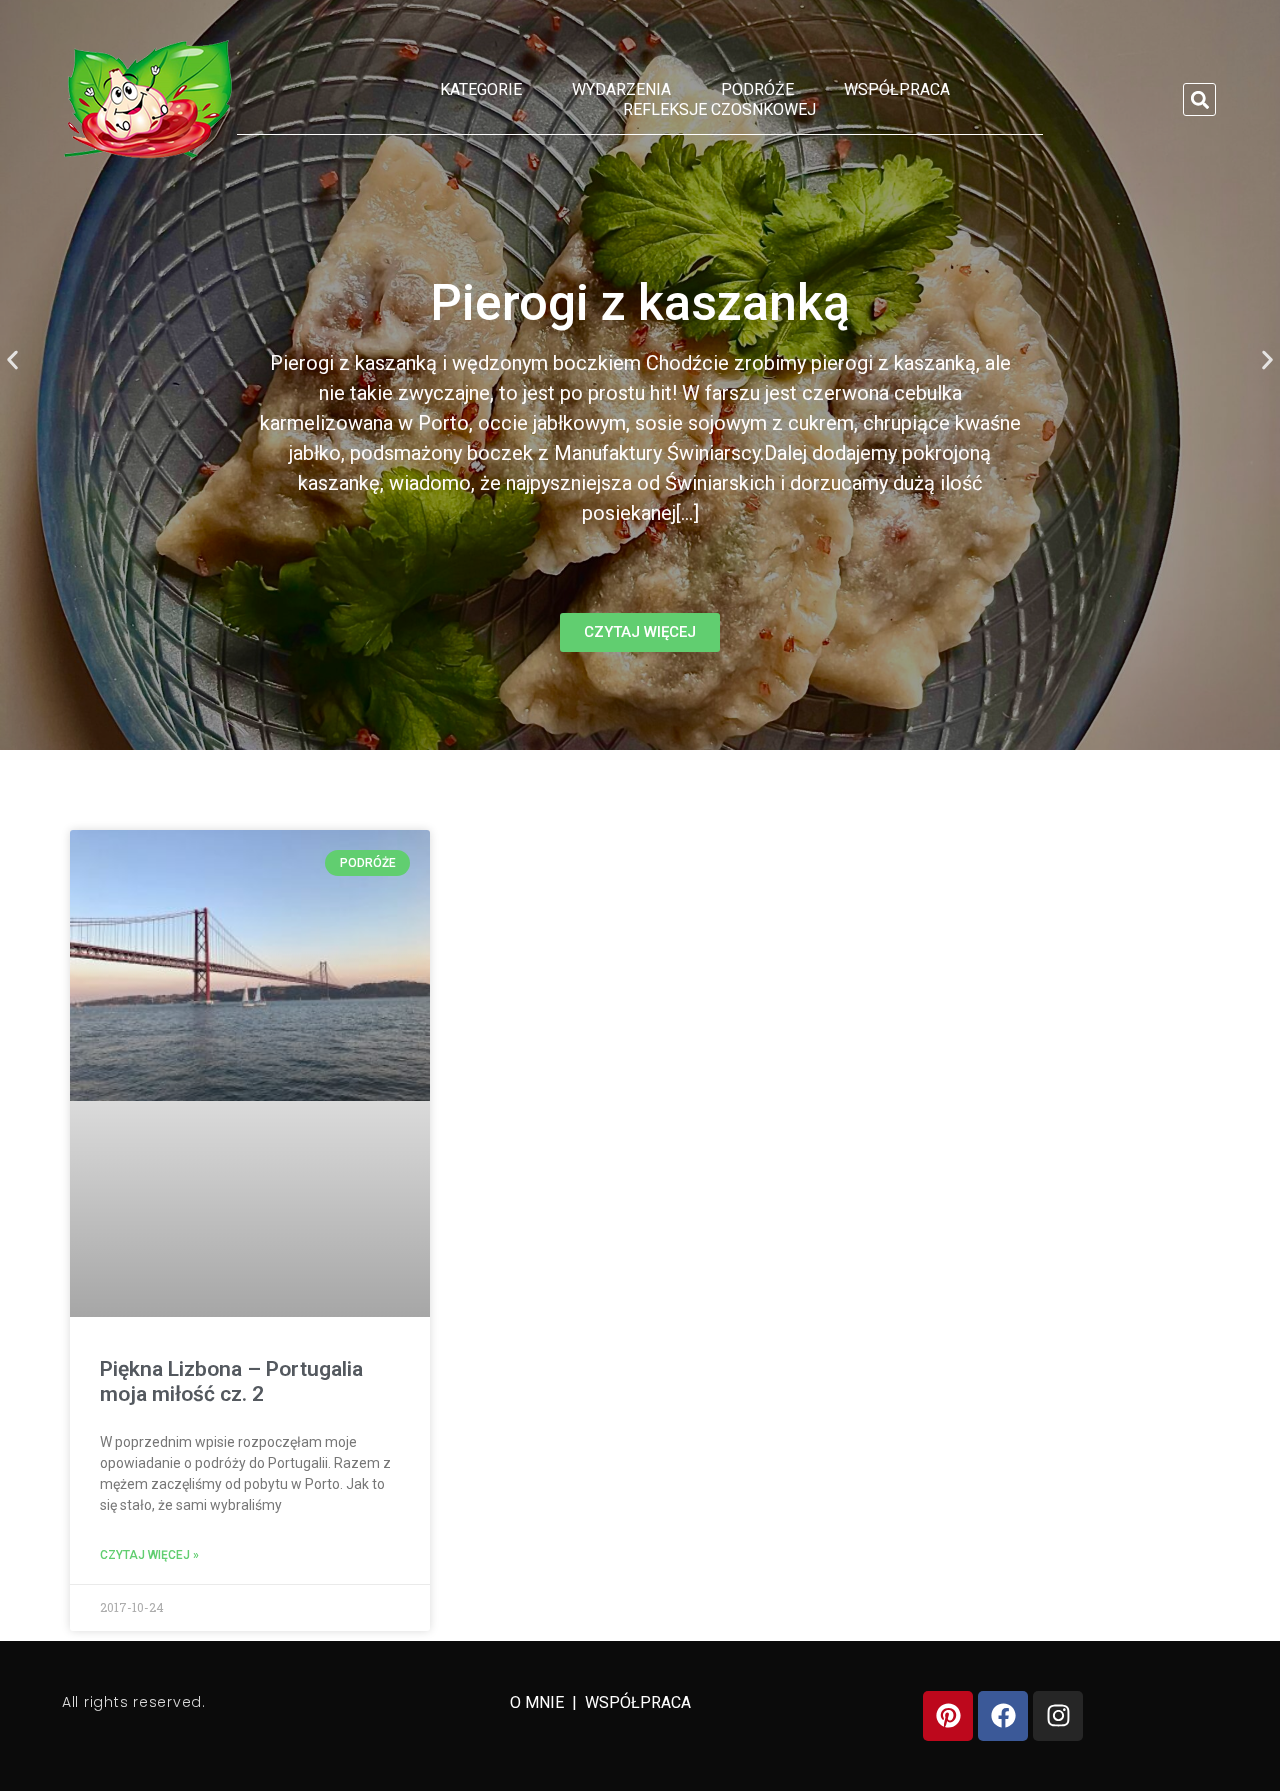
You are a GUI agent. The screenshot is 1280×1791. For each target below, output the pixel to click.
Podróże (757, 89)
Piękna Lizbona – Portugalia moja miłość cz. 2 (231, 1381)
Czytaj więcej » (149, 1555)
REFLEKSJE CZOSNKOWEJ (719, 109)
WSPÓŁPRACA (638, 1702)
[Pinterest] (948, 1716)
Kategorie (481, 89)
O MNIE (539, 1702)
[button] (1199, 99)
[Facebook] (1003, 1716)
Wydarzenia (621, 89)
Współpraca (897, 89)
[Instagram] (1058, 1716)
